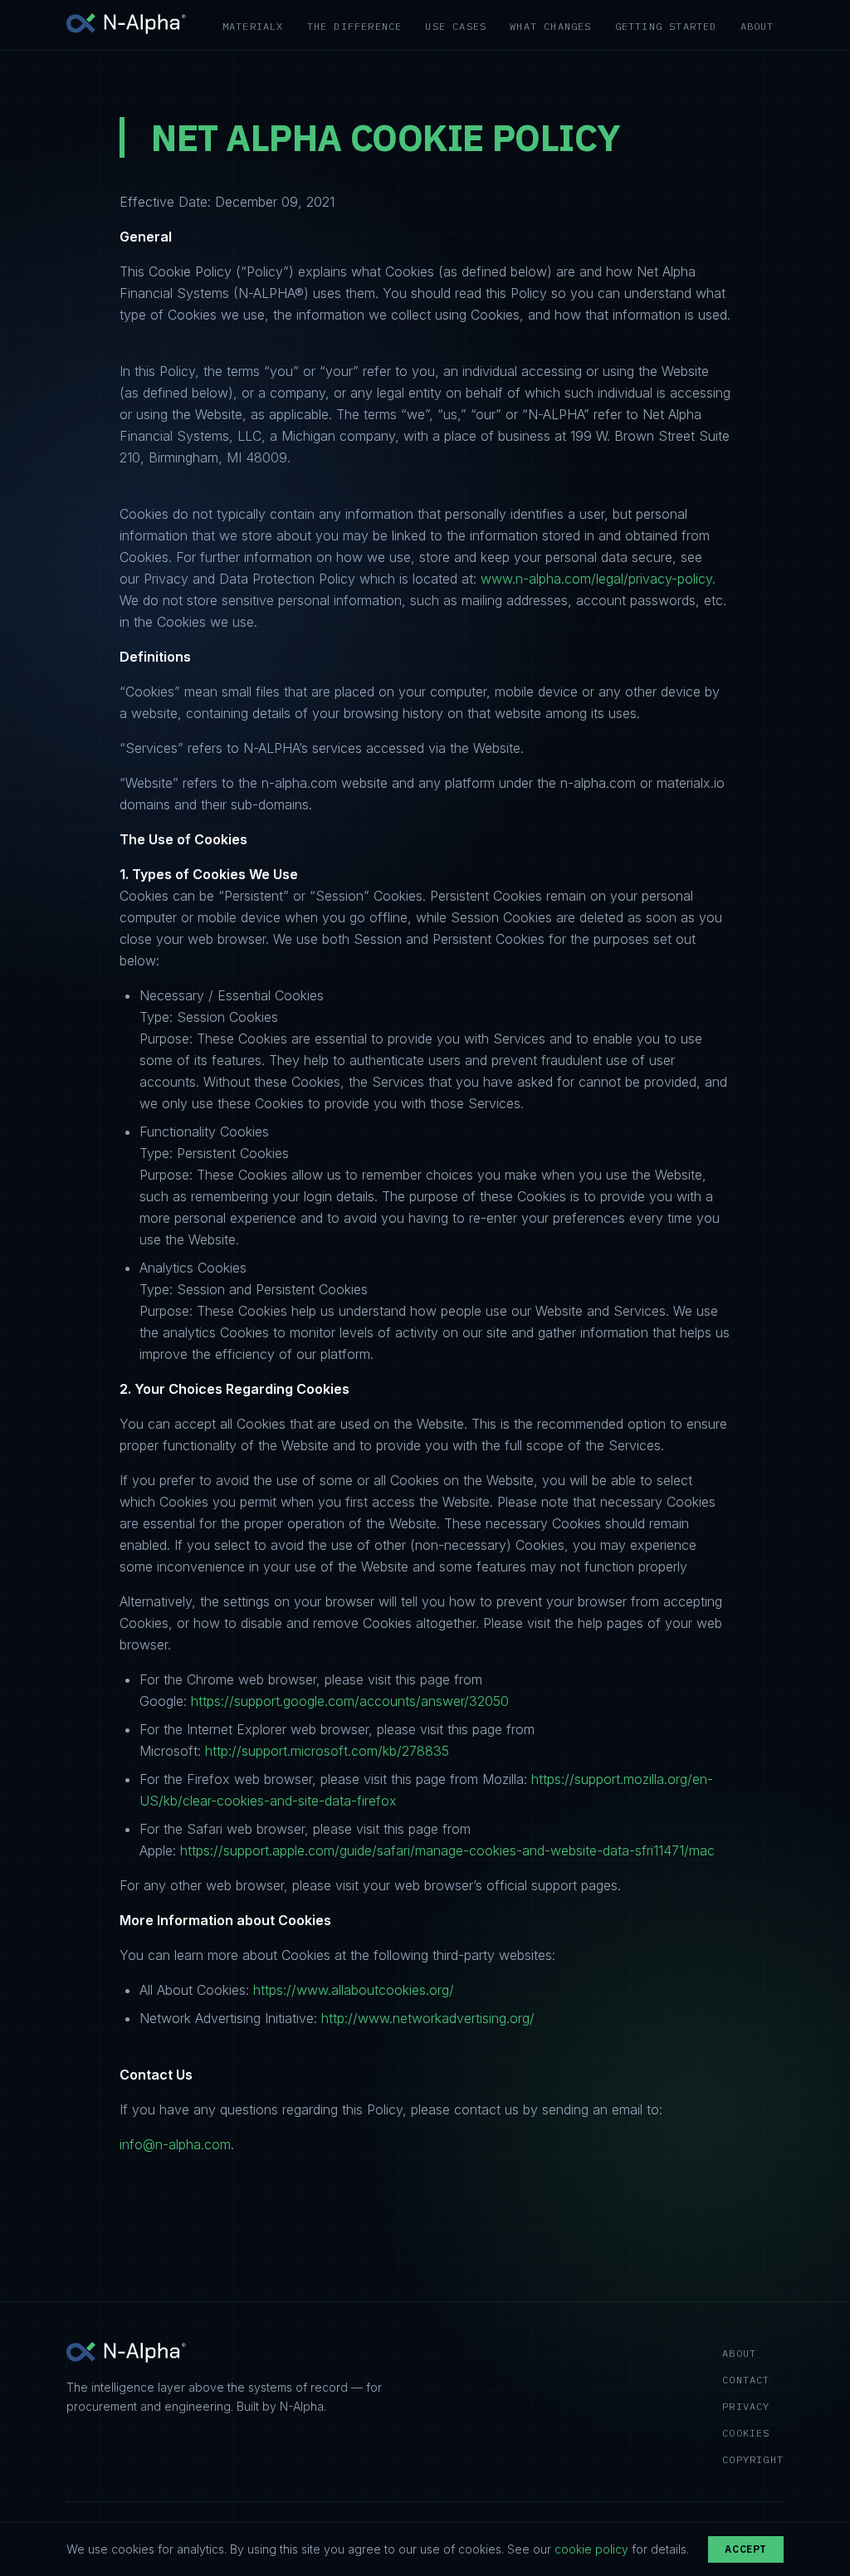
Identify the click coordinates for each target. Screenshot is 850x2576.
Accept (746, 2549)
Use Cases (456, 26)
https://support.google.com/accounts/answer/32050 (350, 1701)
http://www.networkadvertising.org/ (428, 2018)
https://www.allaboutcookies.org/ (354, 1990)
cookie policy (591, 2549)
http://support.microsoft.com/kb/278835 (327, 1751)
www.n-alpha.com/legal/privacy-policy (596, 579)
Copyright (753, 2459)
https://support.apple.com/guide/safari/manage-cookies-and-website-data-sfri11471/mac (447, 1850)
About (757, 26)
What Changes (550, 26)
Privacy (746, 2406)
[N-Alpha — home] (126, 25)
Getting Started (666, 26)
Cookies (746, 2433)
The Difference (355, 26)
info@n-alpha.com (175, 2144)
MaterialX (253, 26)
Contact (746, 2380)
